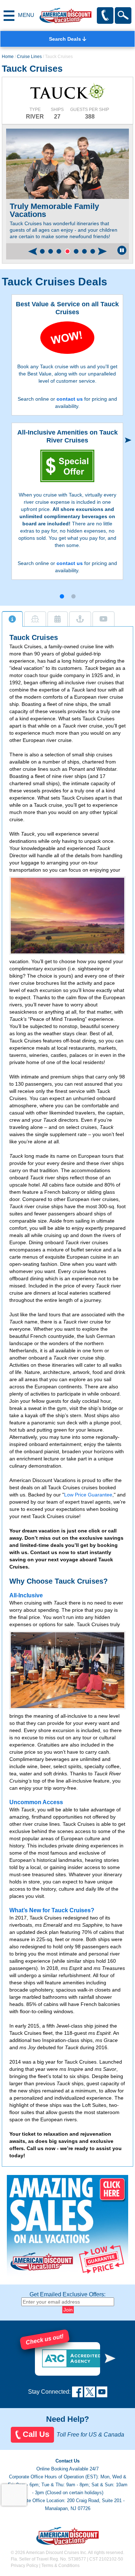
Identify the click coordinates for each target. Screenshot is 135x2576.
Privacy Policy (24, 2566)
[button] (42, 251)
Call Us (36, 2434)
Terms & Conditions (60, 2566)
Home (8, 57)
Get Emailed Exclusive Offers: (67, 2294)
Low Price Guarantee (88, 1495)
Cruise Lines (29, 57)
